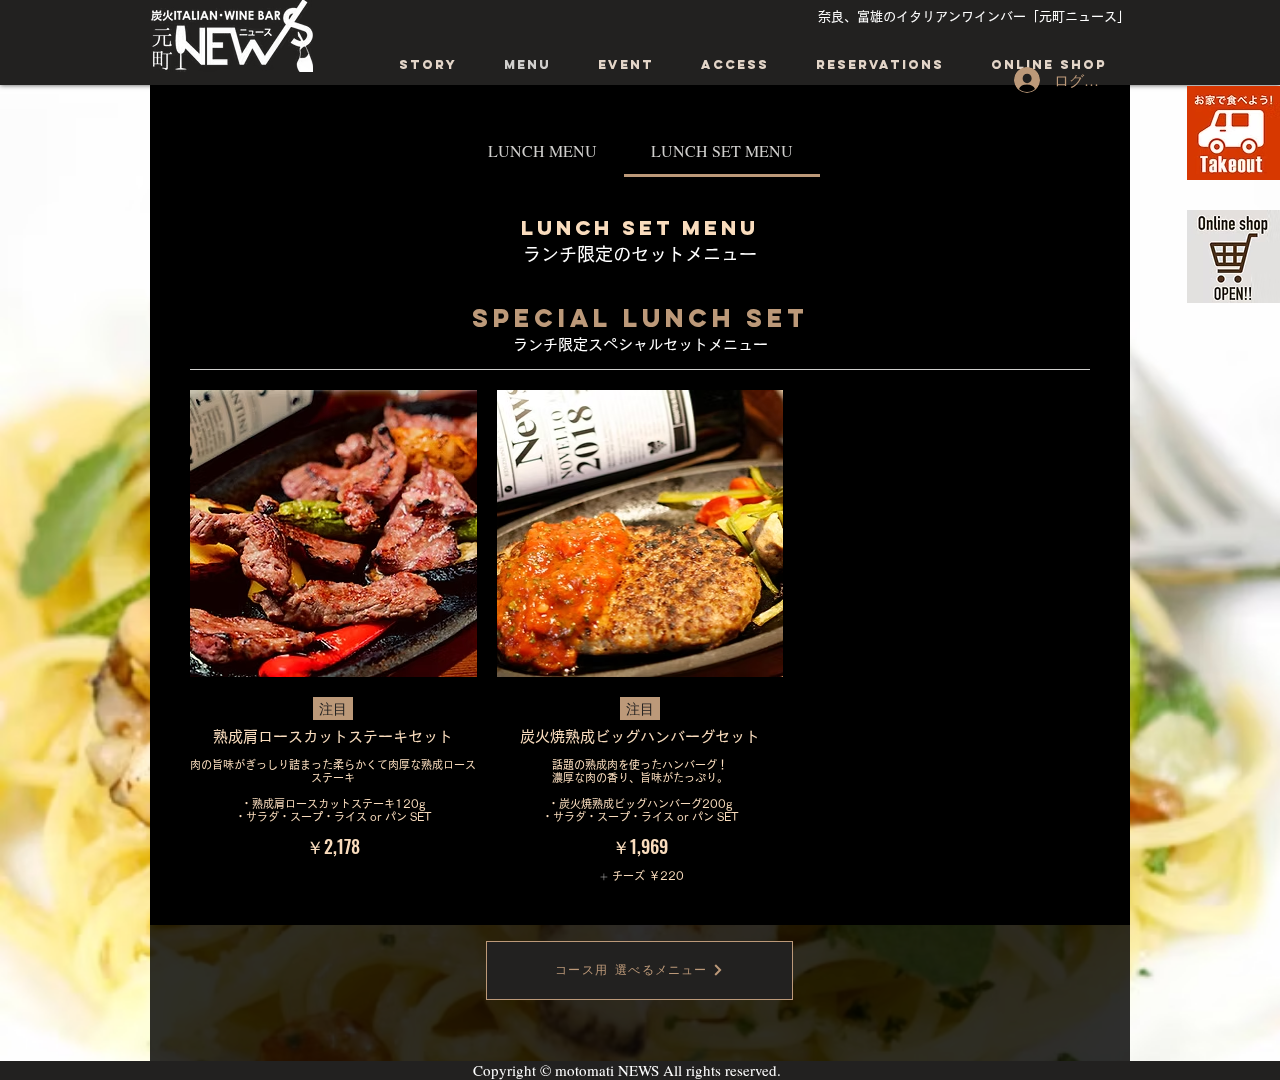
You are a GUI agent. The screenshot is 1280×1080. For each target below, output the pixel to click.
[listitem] (639, 876)
